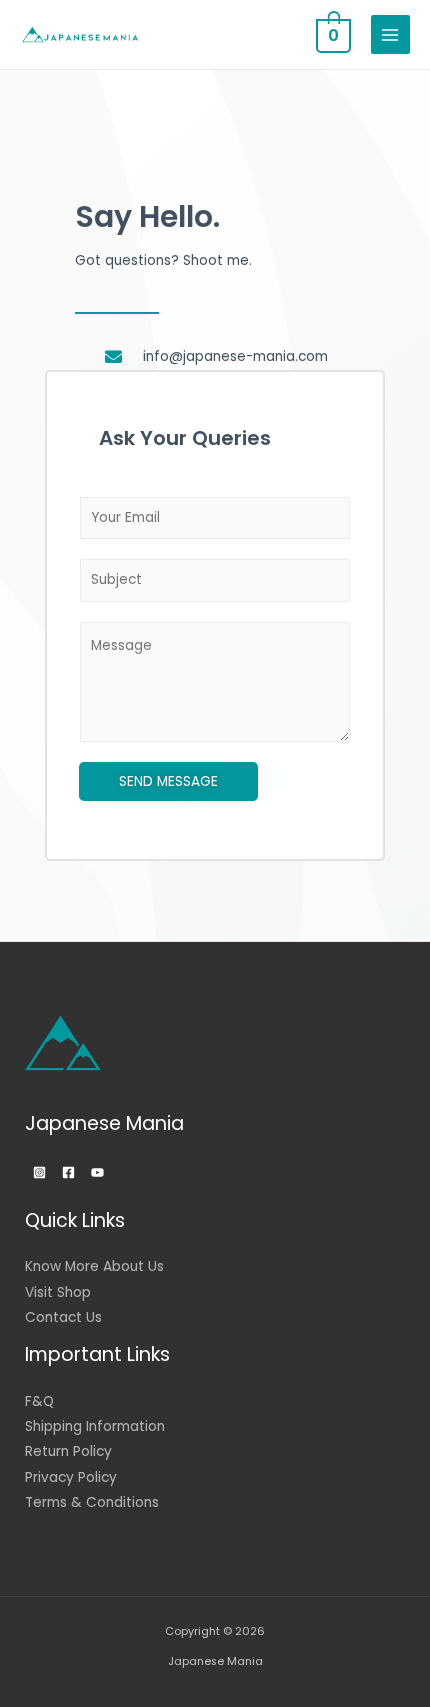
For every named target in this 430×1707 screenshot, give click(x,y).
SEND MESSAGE (168, 781)
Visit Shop (58, 1292)
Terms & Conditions (92, 1502)
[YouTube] (97, 1172)
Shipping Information (95, 1426)
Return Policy (68, 1451)
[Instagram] (39, 1172)
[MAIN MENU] (390, 34)
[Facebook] (68, 1172)
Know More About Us (94, 1266)
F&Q (39, 1401)
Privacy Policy (71, 1477)
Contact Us (63, 1317)
